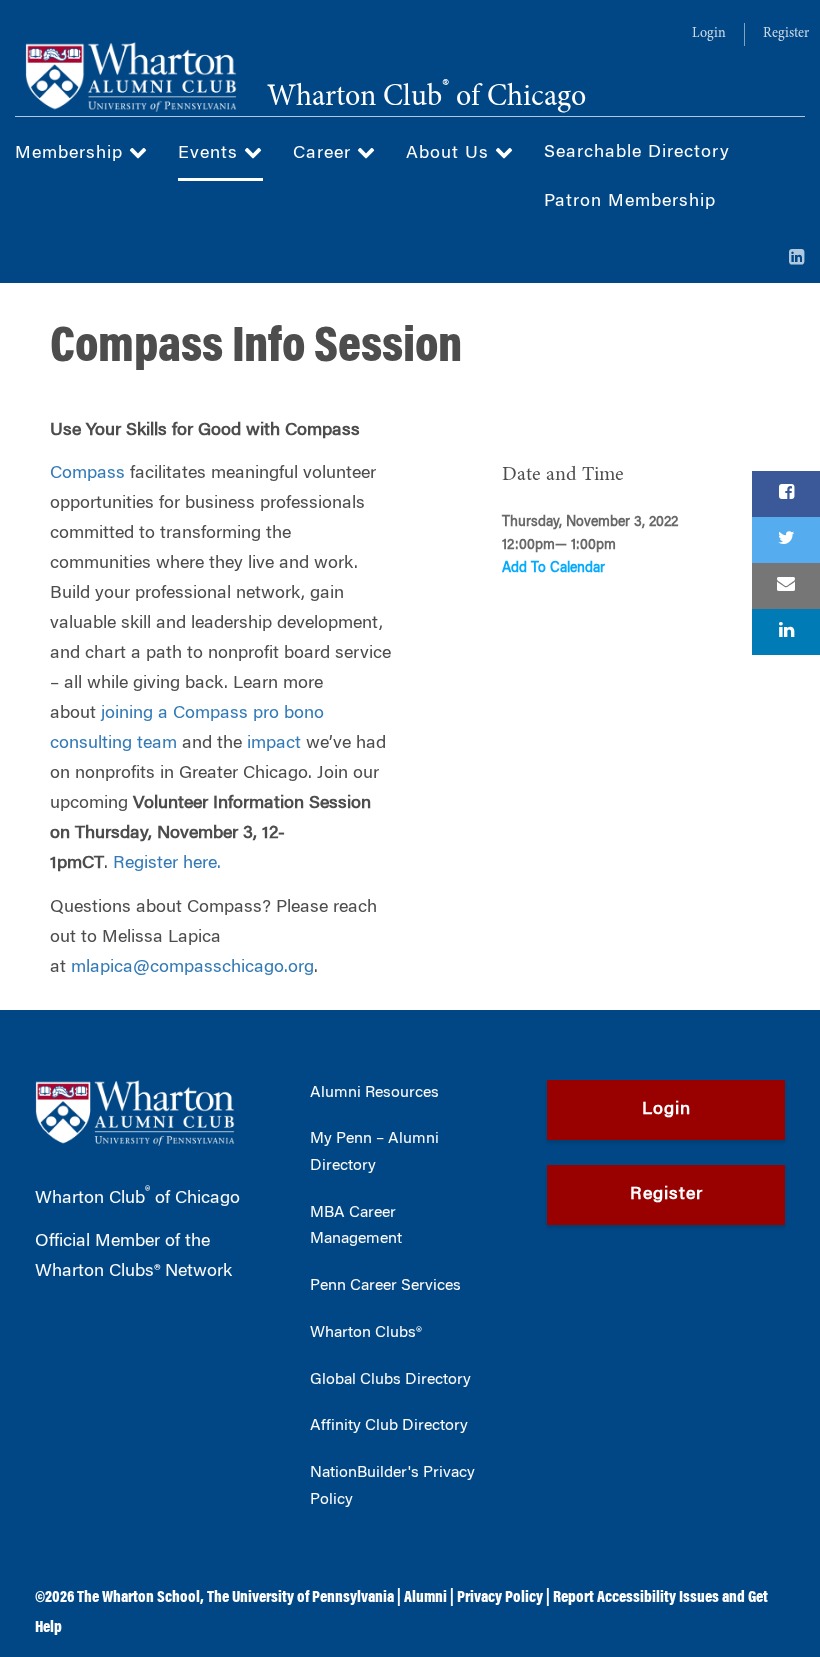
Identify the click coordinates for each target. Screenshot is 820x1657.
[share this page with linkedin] (786, 632)
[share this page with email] (786, 586)
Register (786, 34)
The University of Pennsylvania (300, 1598)
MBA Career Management (356, 1226)
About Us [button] (450, 154)
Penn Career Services (385, 1286)
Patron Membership (630, 202)
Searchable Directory (637, 153)
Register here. (167, 864)
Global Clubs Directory (390, 1380)
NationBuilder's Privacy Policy (392, 1486)
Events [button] (211, 154)
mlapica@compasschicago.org (192, 968)
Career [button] (325, 154)
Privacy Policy (500, 1598)
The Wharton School (138, 1598)
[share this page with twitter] (786, 540)
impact (274, 744)
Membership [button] (72, 154)
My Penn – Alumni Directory (374, 1152)
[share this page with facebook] (786, 494)
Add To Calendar (553, 569)
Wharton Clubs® (366, 1333)
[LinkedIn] (797, 259)
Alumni (425, 1598)
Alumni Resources (374, 1093)
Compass (87, 474)
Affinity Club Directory (389, 1426)
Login (709, 34)
